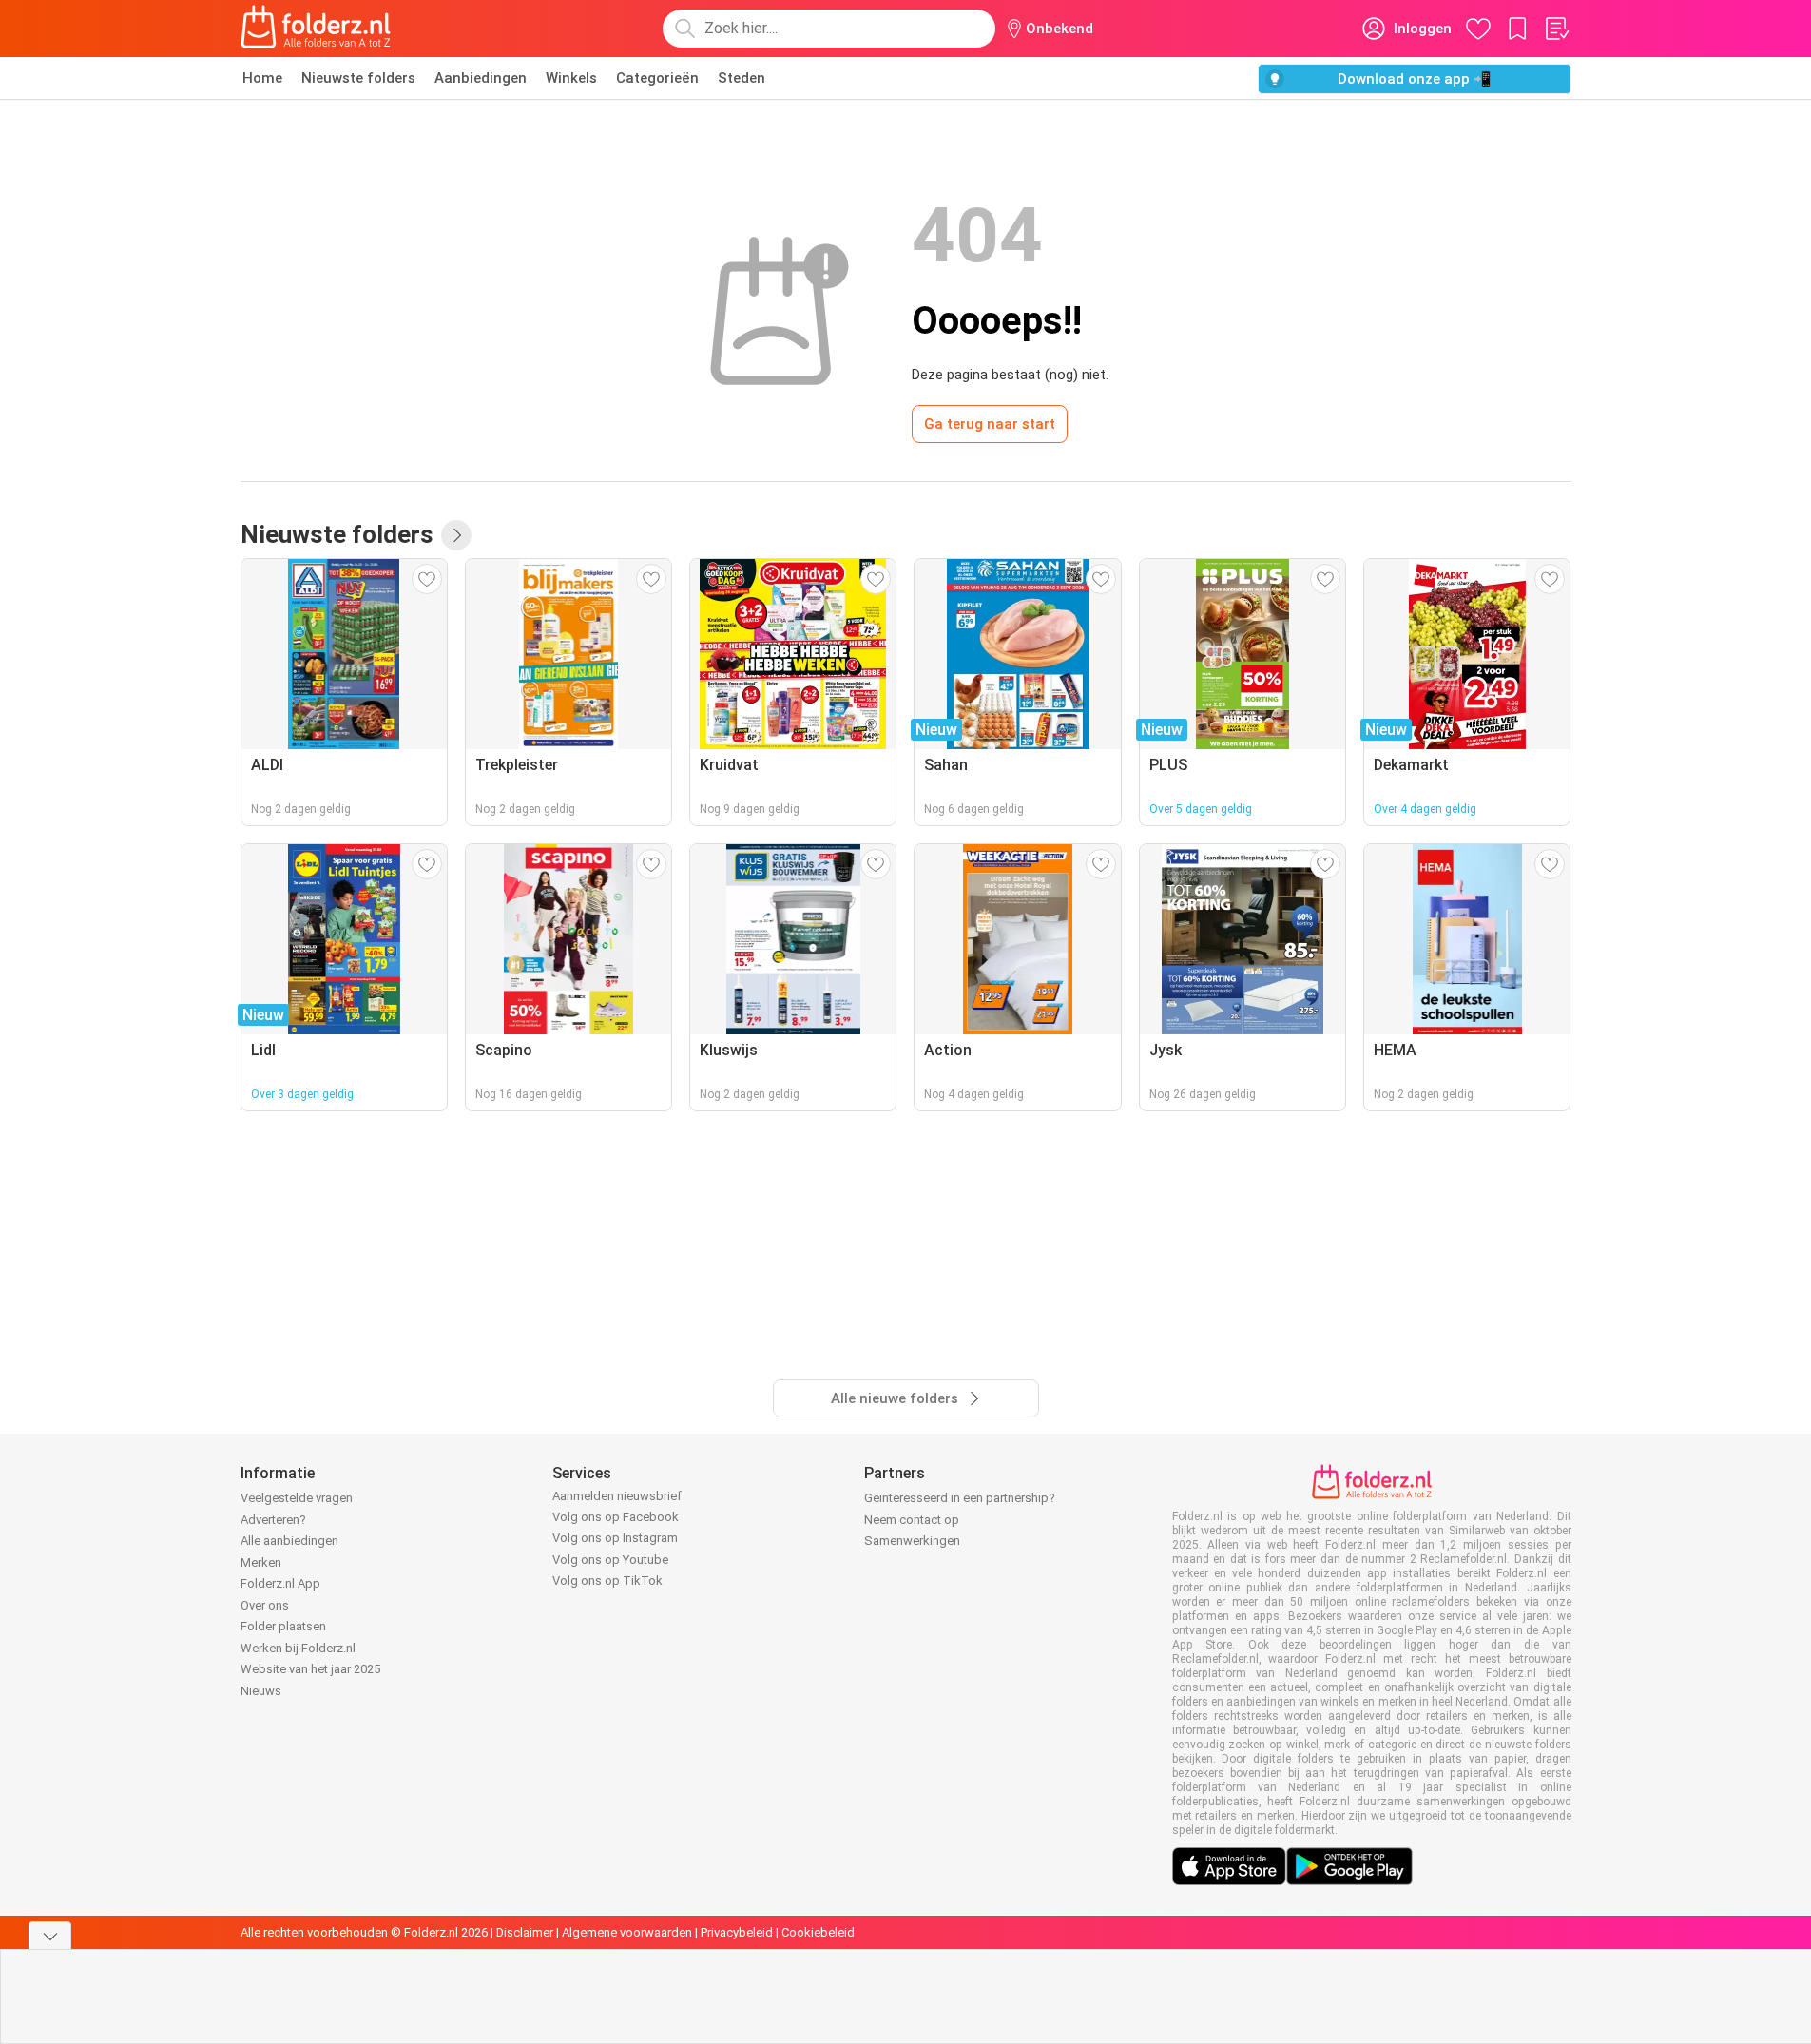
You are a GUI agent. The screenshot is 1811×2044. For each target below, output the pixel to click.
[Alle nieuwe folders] (456, 535)
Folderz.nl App (280, 1583)
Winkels (571, 78)
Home (262, 78)
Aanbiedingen (481, 78)
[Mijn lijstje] (1556, 29)
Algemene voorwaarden (627, 1932)
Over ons (265, 1605)
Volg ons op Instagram (615, 1538)
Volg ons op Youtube (610, 1560)
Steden (742, 78)
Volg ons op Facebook (616, 1517)
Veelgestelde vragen (297, 1498)
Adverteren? (273, 1520)
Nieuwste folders (358, 78)
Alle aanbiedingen (289, 1541)
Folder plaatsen (283, 1626)
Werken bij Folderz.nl (298, 1648)
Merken (261, 1562)
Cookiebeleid (818, 1932)
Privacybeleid (737, 1932)
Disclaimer (525, 1932)
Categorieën (657, 78)
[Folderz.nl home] (316, 29)
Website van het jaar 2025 (310, 1669)
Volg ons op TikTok (607, 1581)
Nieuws (261, 1691)
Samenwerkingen (912, 1541)
